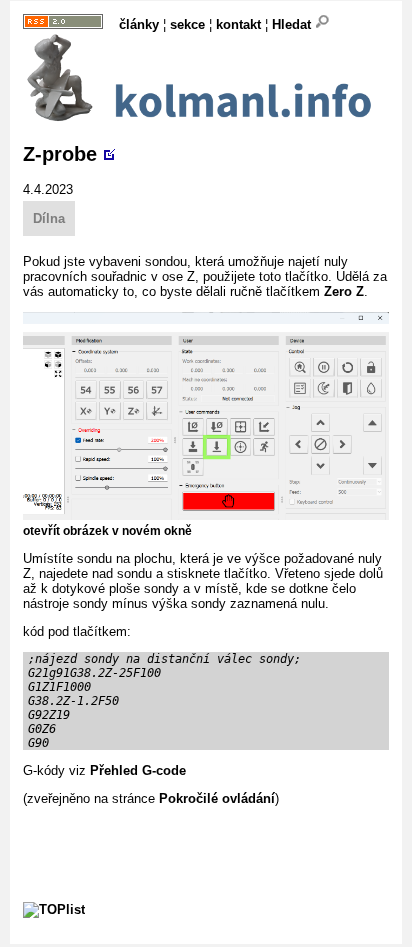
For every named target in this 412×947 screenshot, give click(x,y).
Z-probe (60, 154)
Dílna (49, 218)
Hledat (293, 24)
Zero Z (344, 291)
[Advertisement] (217, 831)
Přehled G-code (138, 770)
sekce (187, 24)
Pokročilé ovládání (217, 798)
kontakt (238, 24)
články (139, 24)
